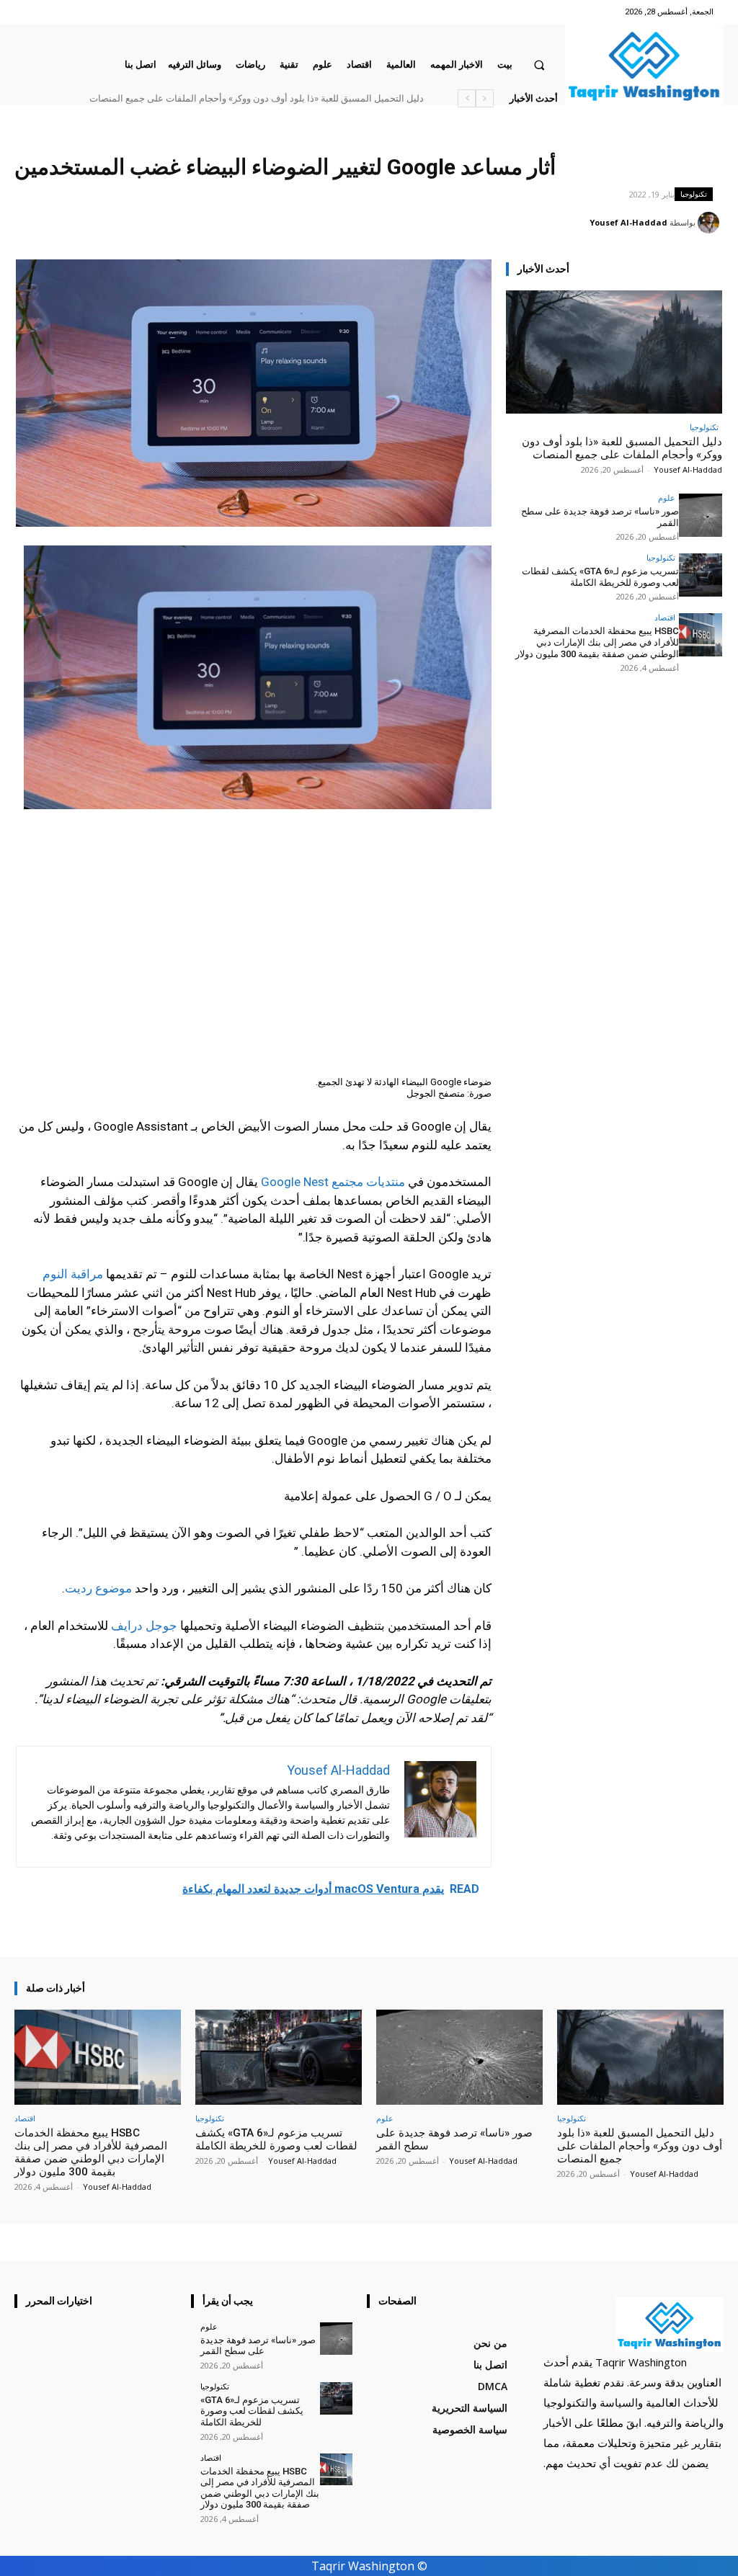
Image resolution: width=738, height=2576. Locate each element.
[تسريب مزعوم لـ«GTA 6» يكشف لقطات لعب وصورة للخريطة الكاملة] (701, 575)
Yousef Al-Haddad (628, 222)
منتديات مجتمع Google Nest (333, 1182)
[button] (539, 64)
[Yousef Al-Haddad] (711, 223)
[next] (467, 98)
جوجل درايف (144, 1626)
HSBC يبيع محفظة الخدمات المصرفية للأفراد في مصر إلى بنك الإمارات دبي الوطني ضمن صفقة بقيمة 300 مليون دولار (597, 642)
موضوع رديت (98, 1588)
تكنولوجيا (694, 194)
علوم (667, 498)
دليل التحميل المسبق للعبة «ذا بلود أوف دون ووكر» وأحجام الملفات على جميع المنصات (622, 448)
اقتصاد (665, 617)
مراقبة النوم (73, 1274)
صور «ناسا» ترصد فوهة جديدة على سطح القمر (347, 98)
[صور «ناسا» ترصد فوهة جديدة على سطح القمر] (701, 515)
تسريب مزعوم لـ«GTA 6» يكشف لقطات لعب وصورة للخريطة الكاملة (600, 577)
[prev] (485, 98)
